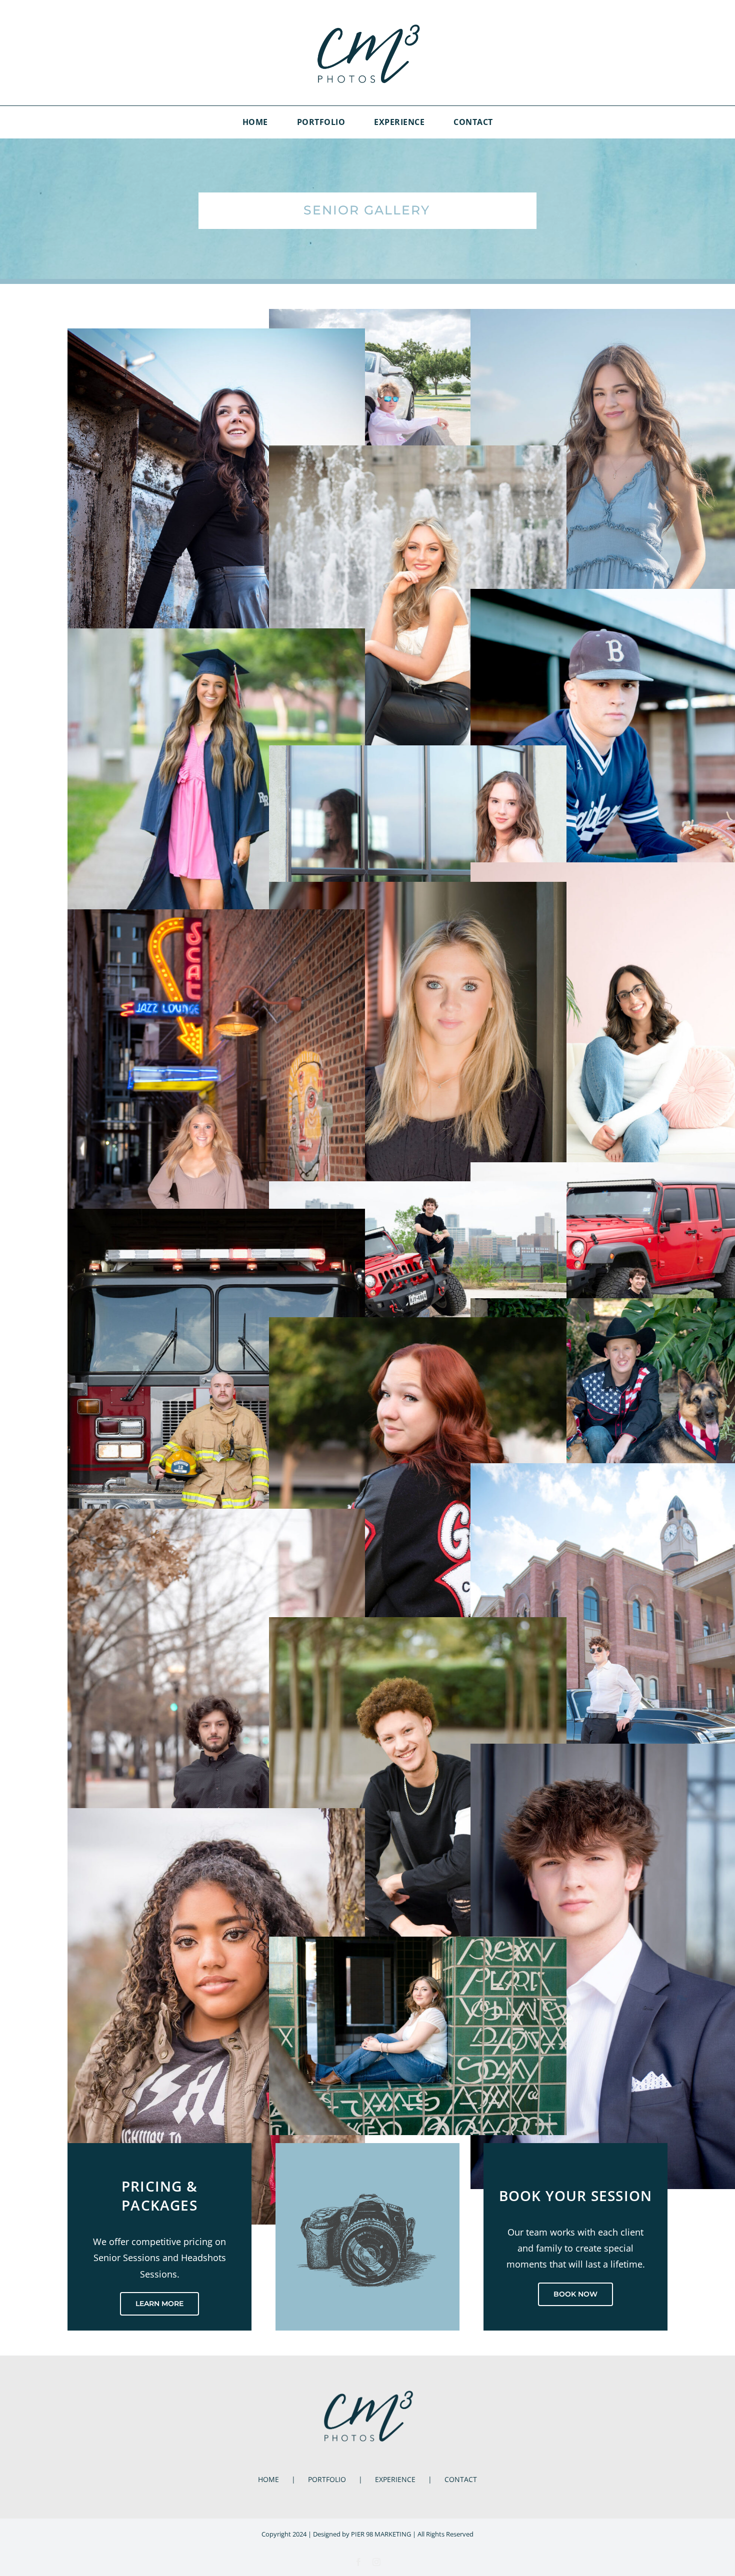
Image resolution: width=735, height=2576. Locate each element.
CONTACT (461, 2479)
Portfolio (327, 2479)
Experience (395, 2479)
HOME (268, 2479)
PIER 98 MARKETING (381, 2534)
